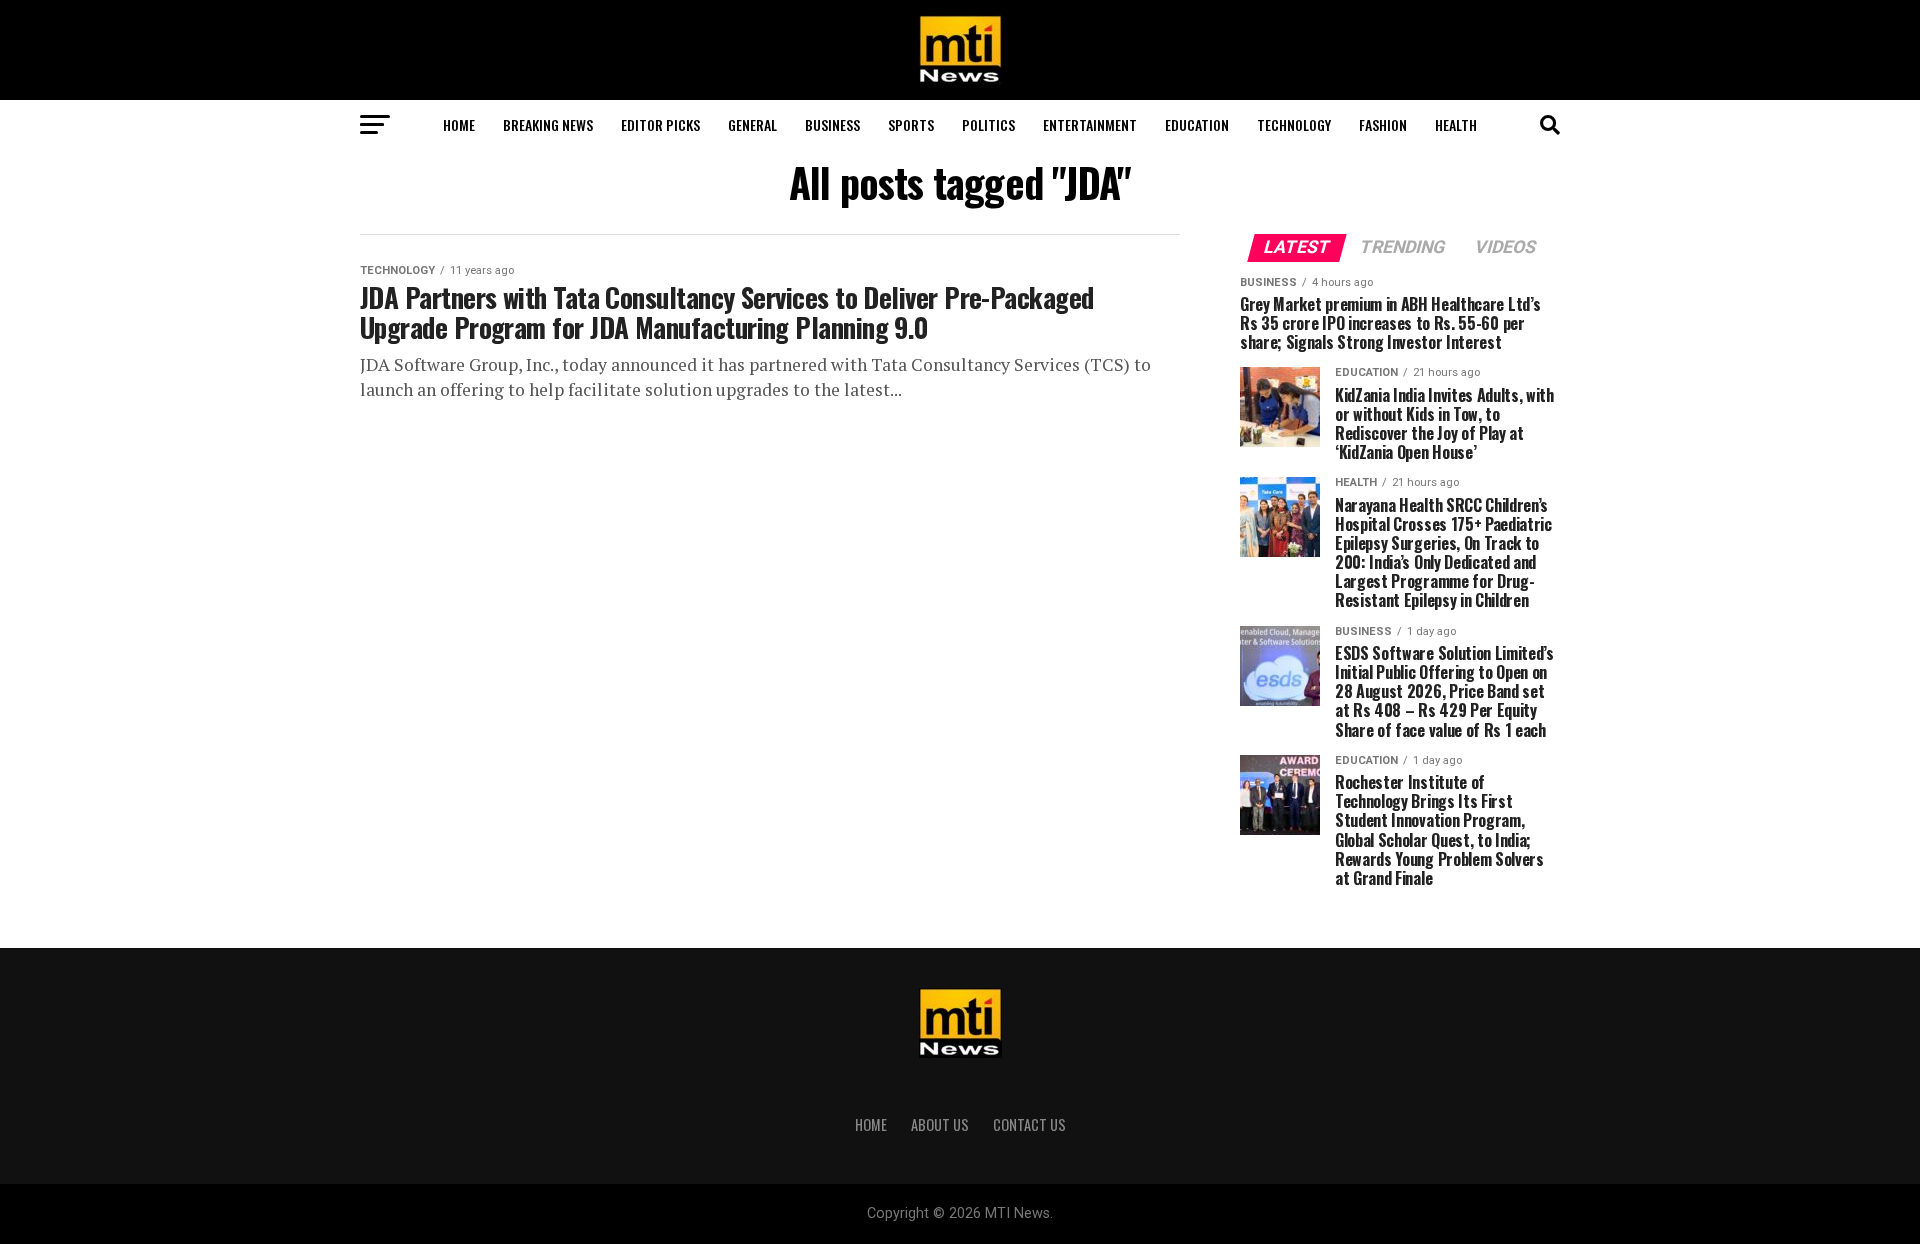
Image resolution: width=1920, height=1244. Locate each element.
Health (1456, 124)
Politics (988, 124)
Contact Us (1029, 1124)
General (752, 124)
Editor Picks (660, 124)
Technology (1294, 124)
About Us (940, 1124)
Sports (911, 124)
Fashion (1383, 124)
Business (832, 124)
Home (459, 124)
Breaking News (548, 124)
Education (1197, 124)
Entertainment (1090, 124)
